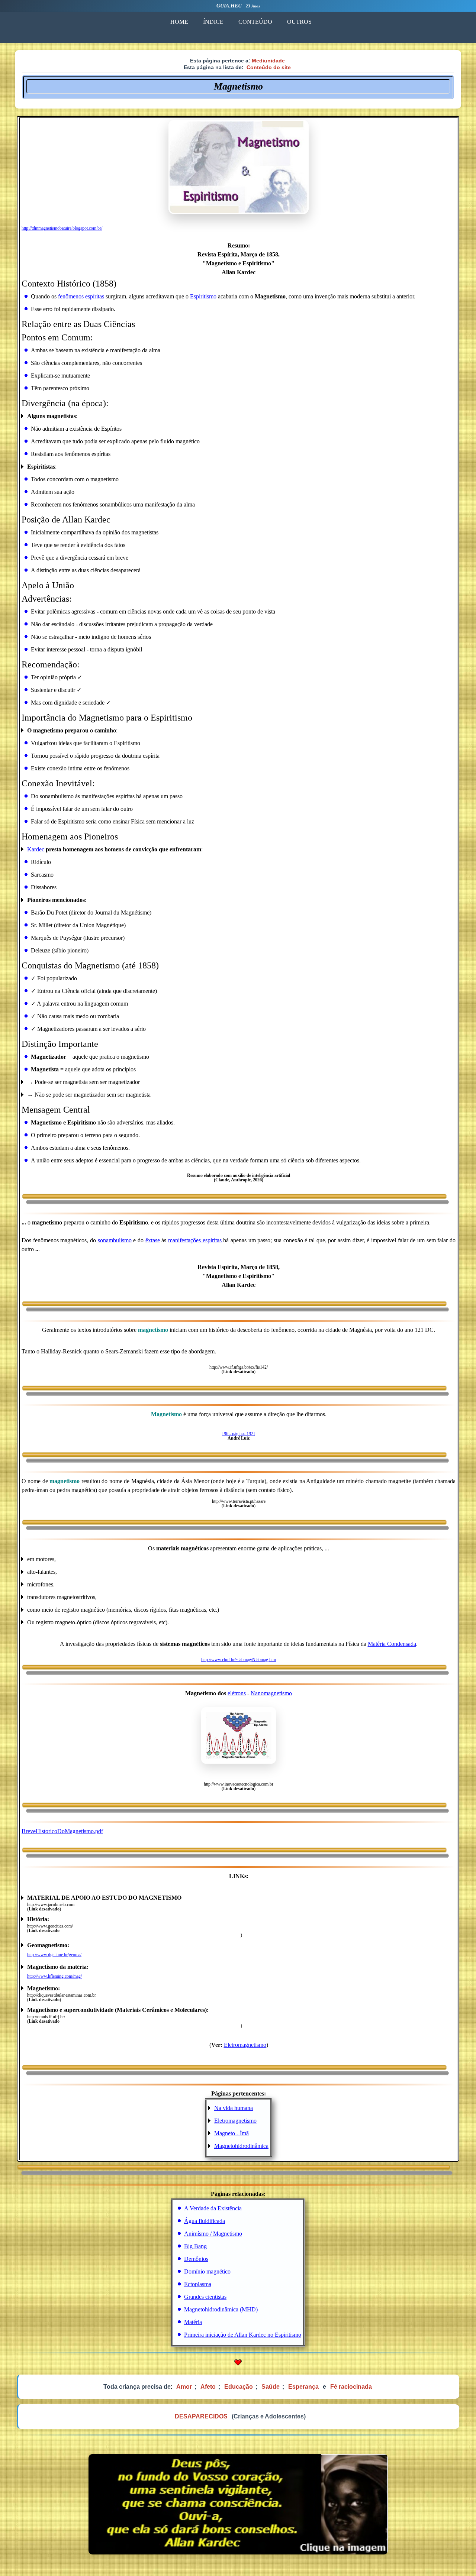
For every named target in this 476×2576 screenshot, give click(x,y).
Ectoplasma (198, 2284)
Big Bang (195, 2246)
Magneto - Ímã (231, 2133)
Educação (239, 2387)
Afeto (208, 2387)
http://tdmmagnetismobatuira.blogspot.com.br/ (62, 228)
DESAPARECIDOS (201, 2416)
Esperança (303, 2387)
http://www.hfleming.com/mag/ (54, 1976)
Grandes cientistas (205, 2297)
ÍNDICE (213, 22)
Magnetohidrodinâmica (241, 2146)
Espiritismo (203, 296)
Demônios (196, 2259)
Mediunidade (268, 61)
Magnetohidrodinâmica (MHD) (221, 2309)
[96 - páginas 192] (239, 1434)
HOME (179, 22)
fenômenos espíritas (81, 296)
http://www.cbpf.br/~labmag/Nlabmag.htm (239, 1660)
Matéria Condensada (392, 1644)
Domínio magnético (207, 2271)
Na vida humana (234, 2108)
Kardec (36, 849)
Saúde (271, 2387)
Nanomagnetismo (271, 1693)
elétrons (237, 1693)
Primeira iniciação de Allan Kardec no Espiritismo (243, 2335)
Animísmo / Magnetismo (213, 2234)
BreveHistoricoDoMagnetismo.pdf (62, 1831)
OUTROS (299, 22)
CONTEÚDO (255, 22)
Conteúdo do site (269, 67)
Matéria (193, 2322)
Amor (184, 2387)
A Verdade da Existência (213, 2208)
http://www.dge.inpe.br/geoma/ (54, 1955)
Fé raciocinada (351, 2387)
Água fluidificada (205, 2221)
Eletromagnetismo (245, 2045)
